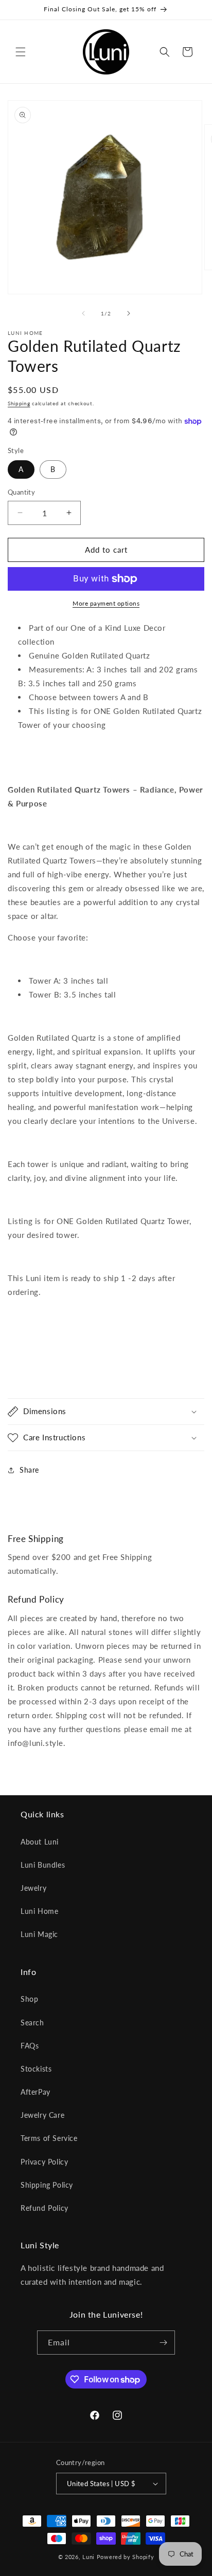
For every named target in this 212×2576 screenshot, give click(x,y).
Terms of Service (49, 2138)
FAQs (30, 2046)
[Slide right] (129, 313)
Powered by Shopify (126, 2557)
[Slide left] (83, 313)
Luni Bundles (43, 1865)
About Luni (40, 1842)
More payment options (106, 603)
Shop (29, 1999)
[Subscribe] (163, 2343)
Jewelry (33, 1888)
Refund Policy (45, 2208)
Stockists (36, 2069)
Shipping (19, 403)
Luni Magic (39, 1934)
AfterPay (36, 2092)
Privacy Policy (44, 2162)
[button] (21, 52)
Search (32, 2023)
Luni (89, 2557)
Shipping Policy (47, 2185)
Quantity (21, 492)
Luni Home (39, 1911)
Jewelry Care (42, 2115)
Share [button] (29, 1470)
